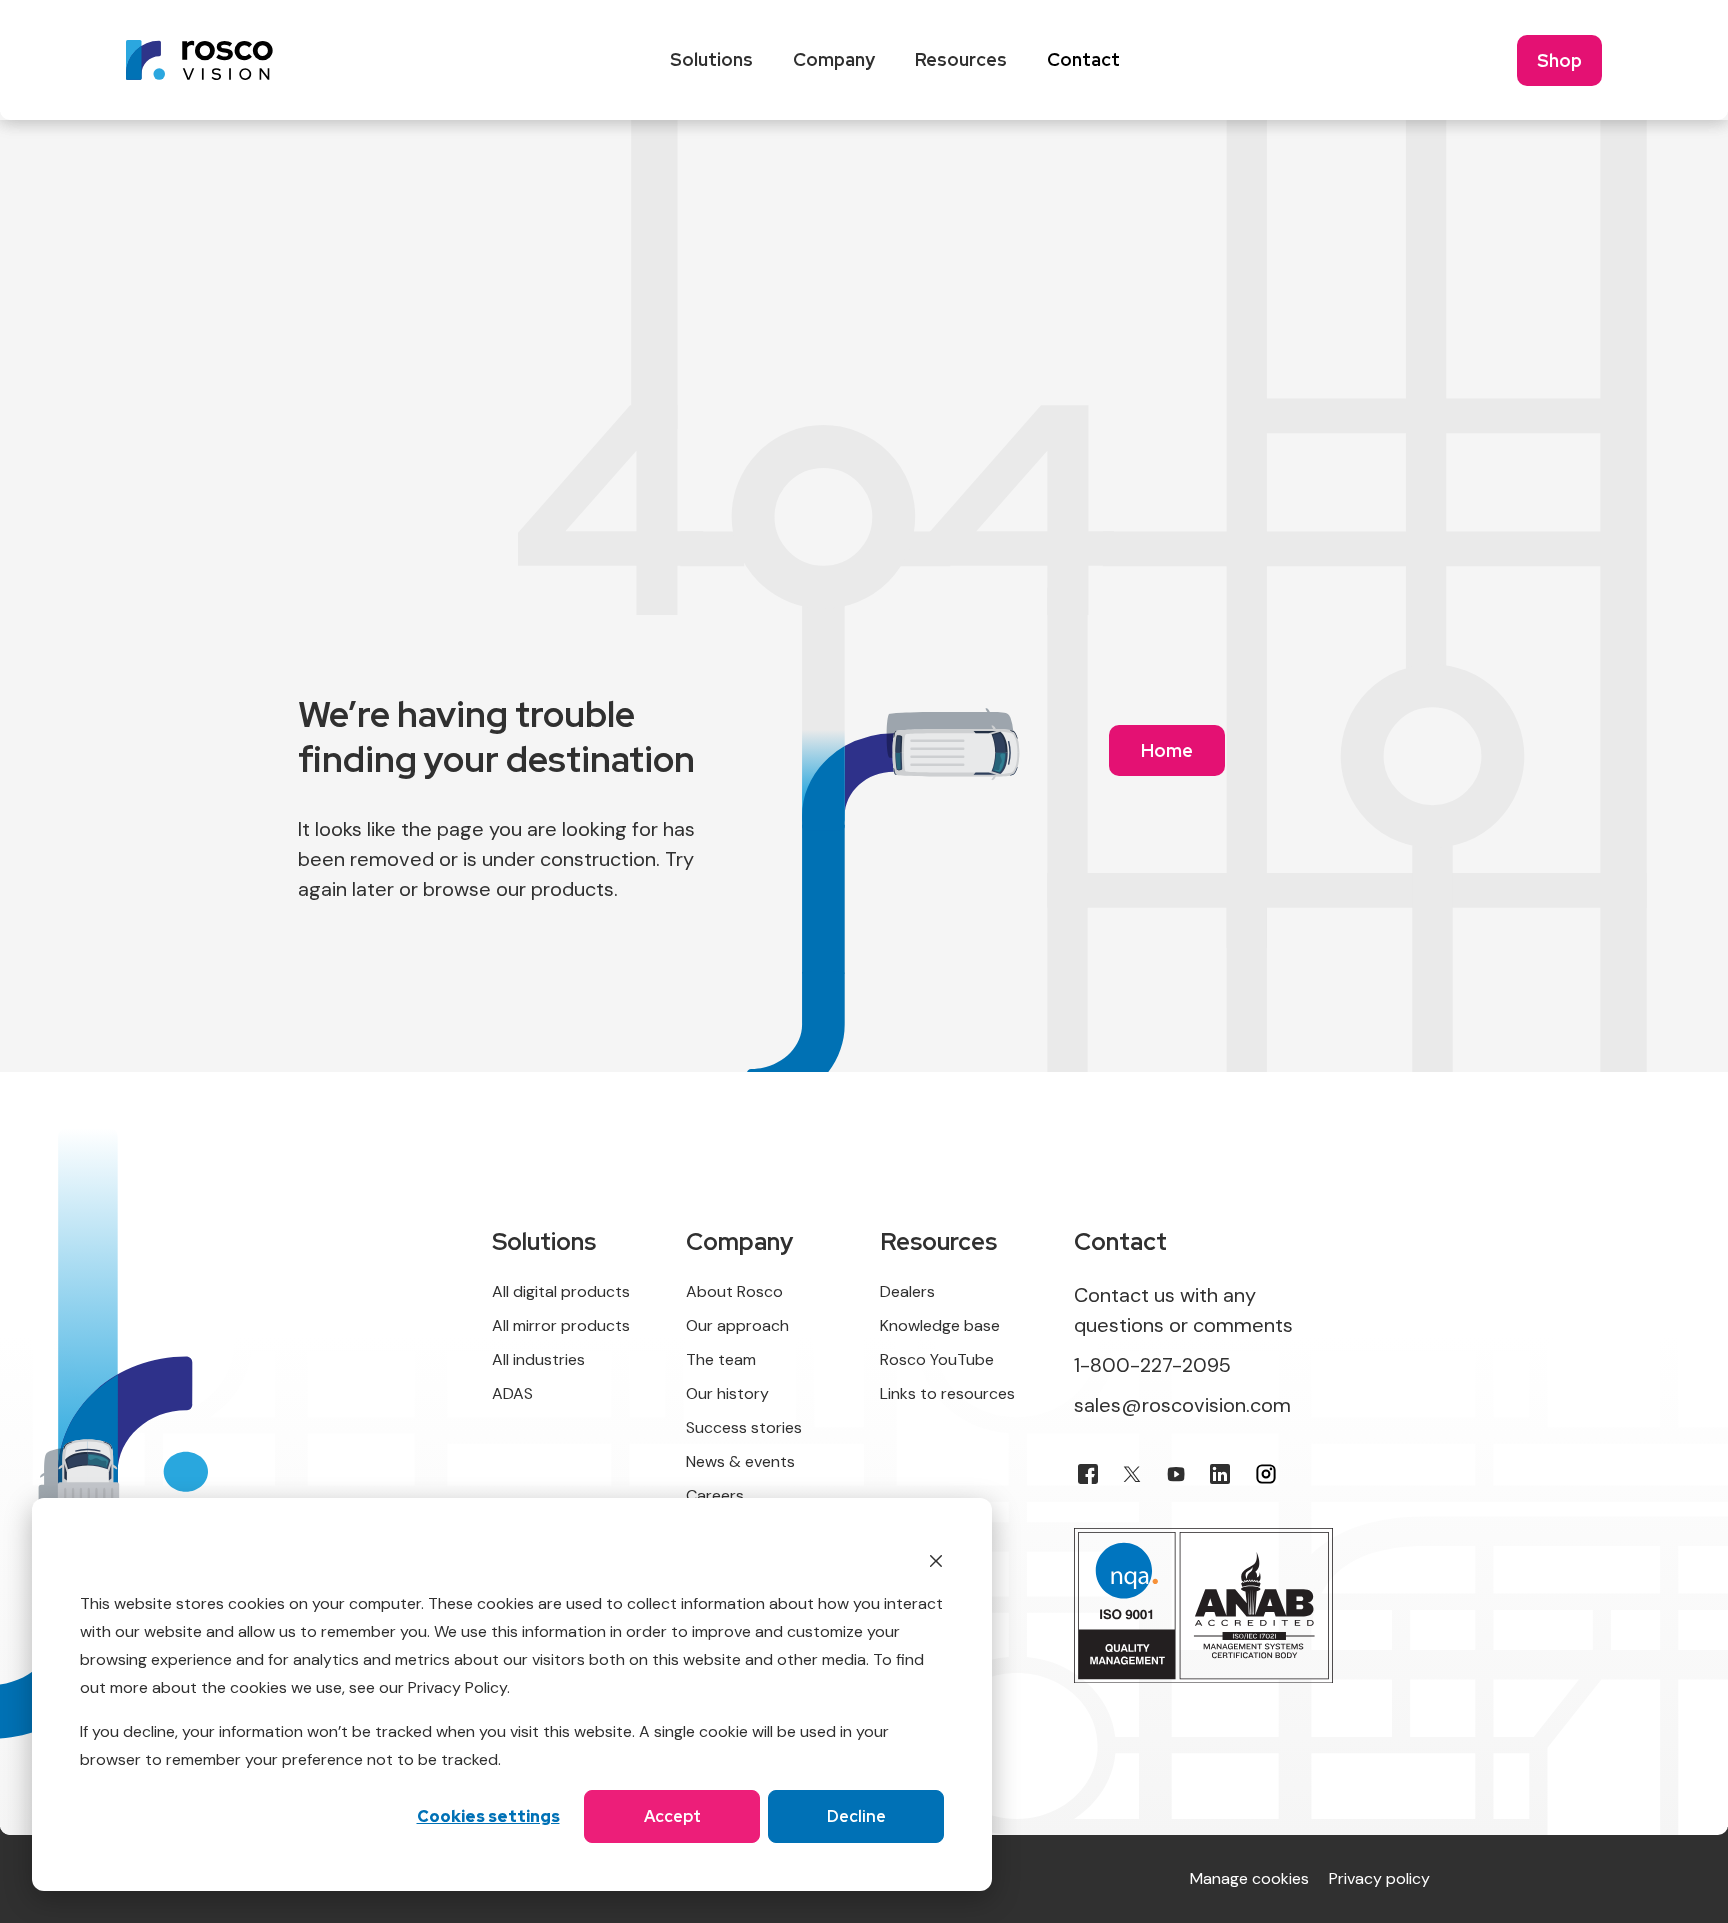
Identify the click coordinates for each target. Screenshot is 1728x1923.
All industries (538, 1359)
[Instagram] (1266, 1474)
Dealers (907, 1291)
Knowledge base (940, 1325)
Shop (1559, 60)
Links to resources (947, 1393)
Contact (1083, 59)
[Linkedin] (1220, 1474)
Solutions (711, 59)
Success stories (744, 1427)
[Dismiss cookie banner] (936, 1560)
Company (834, 59)
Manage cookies (1249, 1878)
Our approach (737, 1325)
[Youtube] (1176, 1474)
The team (721, 1359)
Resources (961, 59)
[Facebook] (1088, 1474)
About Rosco (734, 1291)
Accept (672, 1816)
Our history (727, 1393)
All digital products (561, 1291)
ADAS (512, 1393)
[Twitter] (1132, 1474)
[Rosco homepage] (199, 60)
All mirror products (561, 1325)
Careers (715, 1495)
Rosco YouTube (937, 1359)
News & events (740, 1461)
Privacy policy (1379, 1878)
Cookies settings (488, 1816)
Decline (856, 1816)
